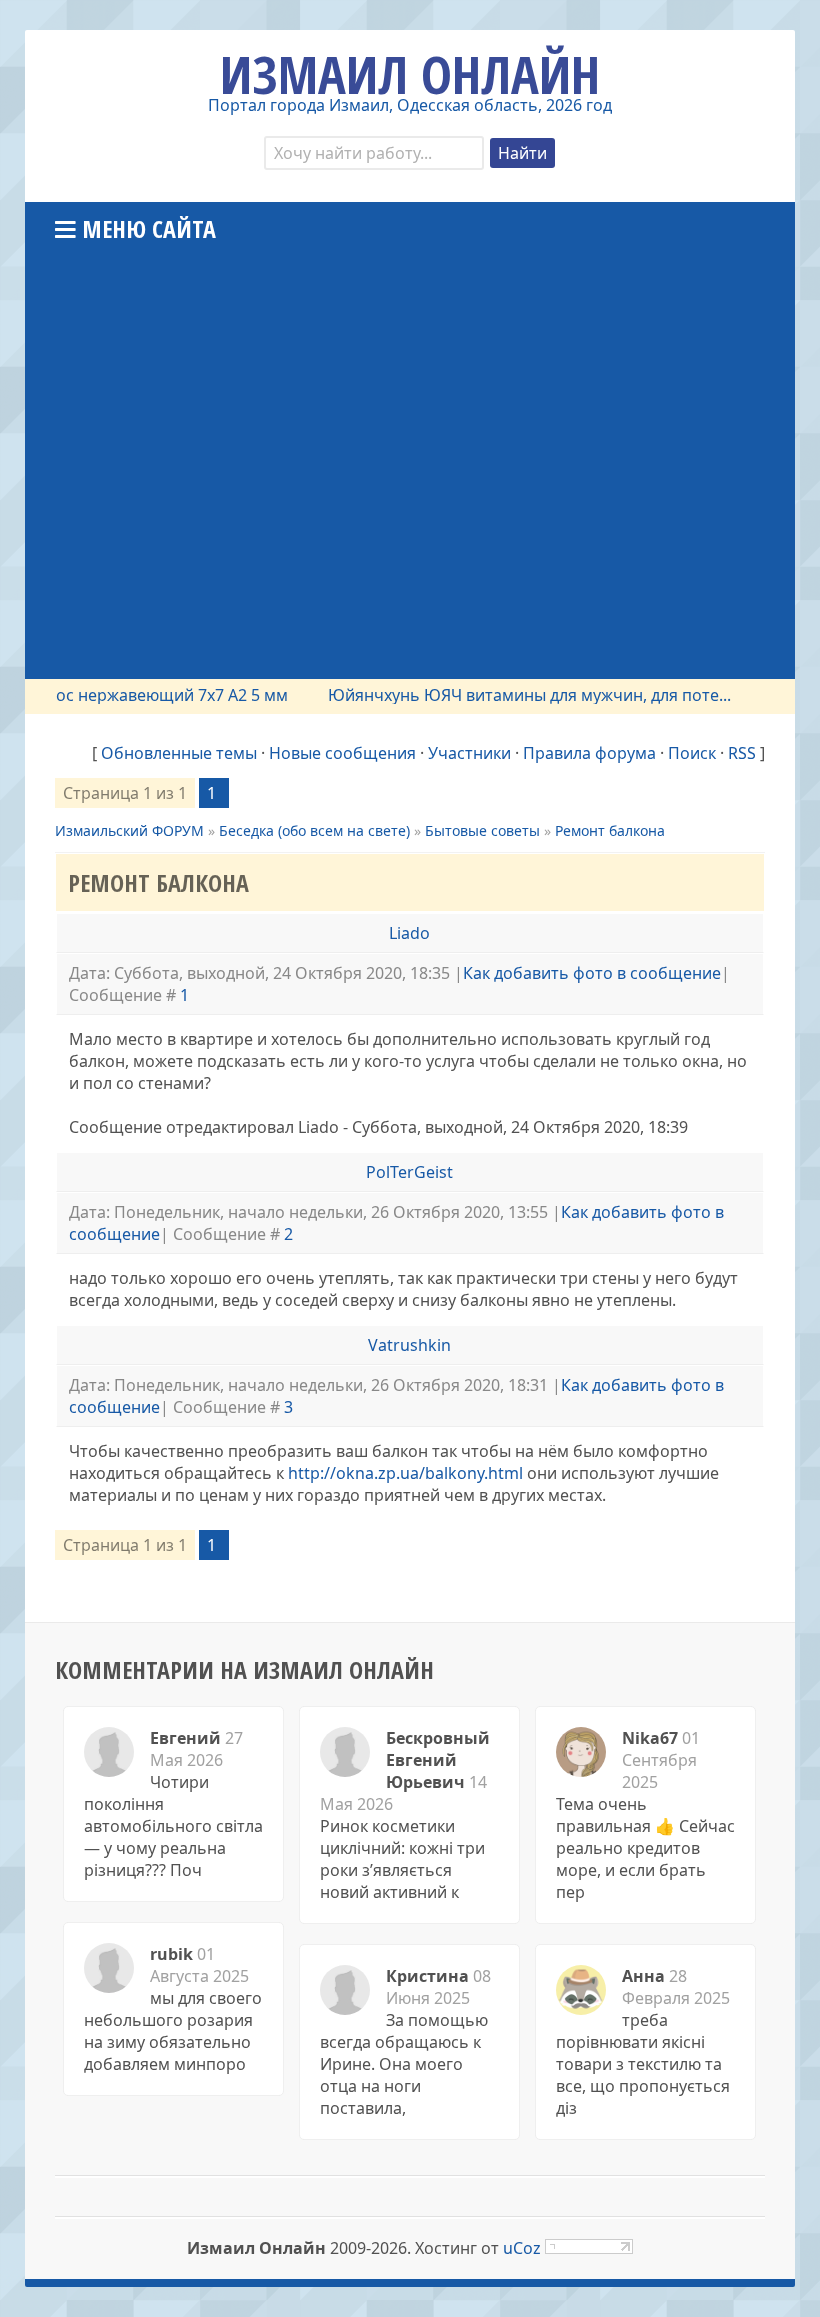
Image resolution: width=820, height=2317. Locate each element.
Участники (469, 753)
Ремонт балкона (610, 830)
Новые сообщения (342, 753)
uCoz (522, 2248)
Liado (409, 933)
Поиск (692, 753)
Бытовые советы (482, 830)
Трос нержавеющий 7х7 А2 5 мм (144, 695)
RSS (742, 753)
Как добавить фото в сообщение (592, 973)
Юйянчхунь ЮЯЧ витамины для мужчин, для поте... (510, 695)
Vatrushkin (409, 1345)
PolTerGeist (409, 1172)
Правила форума (589, 753)
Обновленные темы (179, 753)
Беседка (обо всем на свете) (314, 830)
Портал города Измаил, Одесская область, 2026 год (410, 105)
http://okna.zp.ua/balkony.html (405, 1473)
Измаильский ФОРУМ (129, 830)
